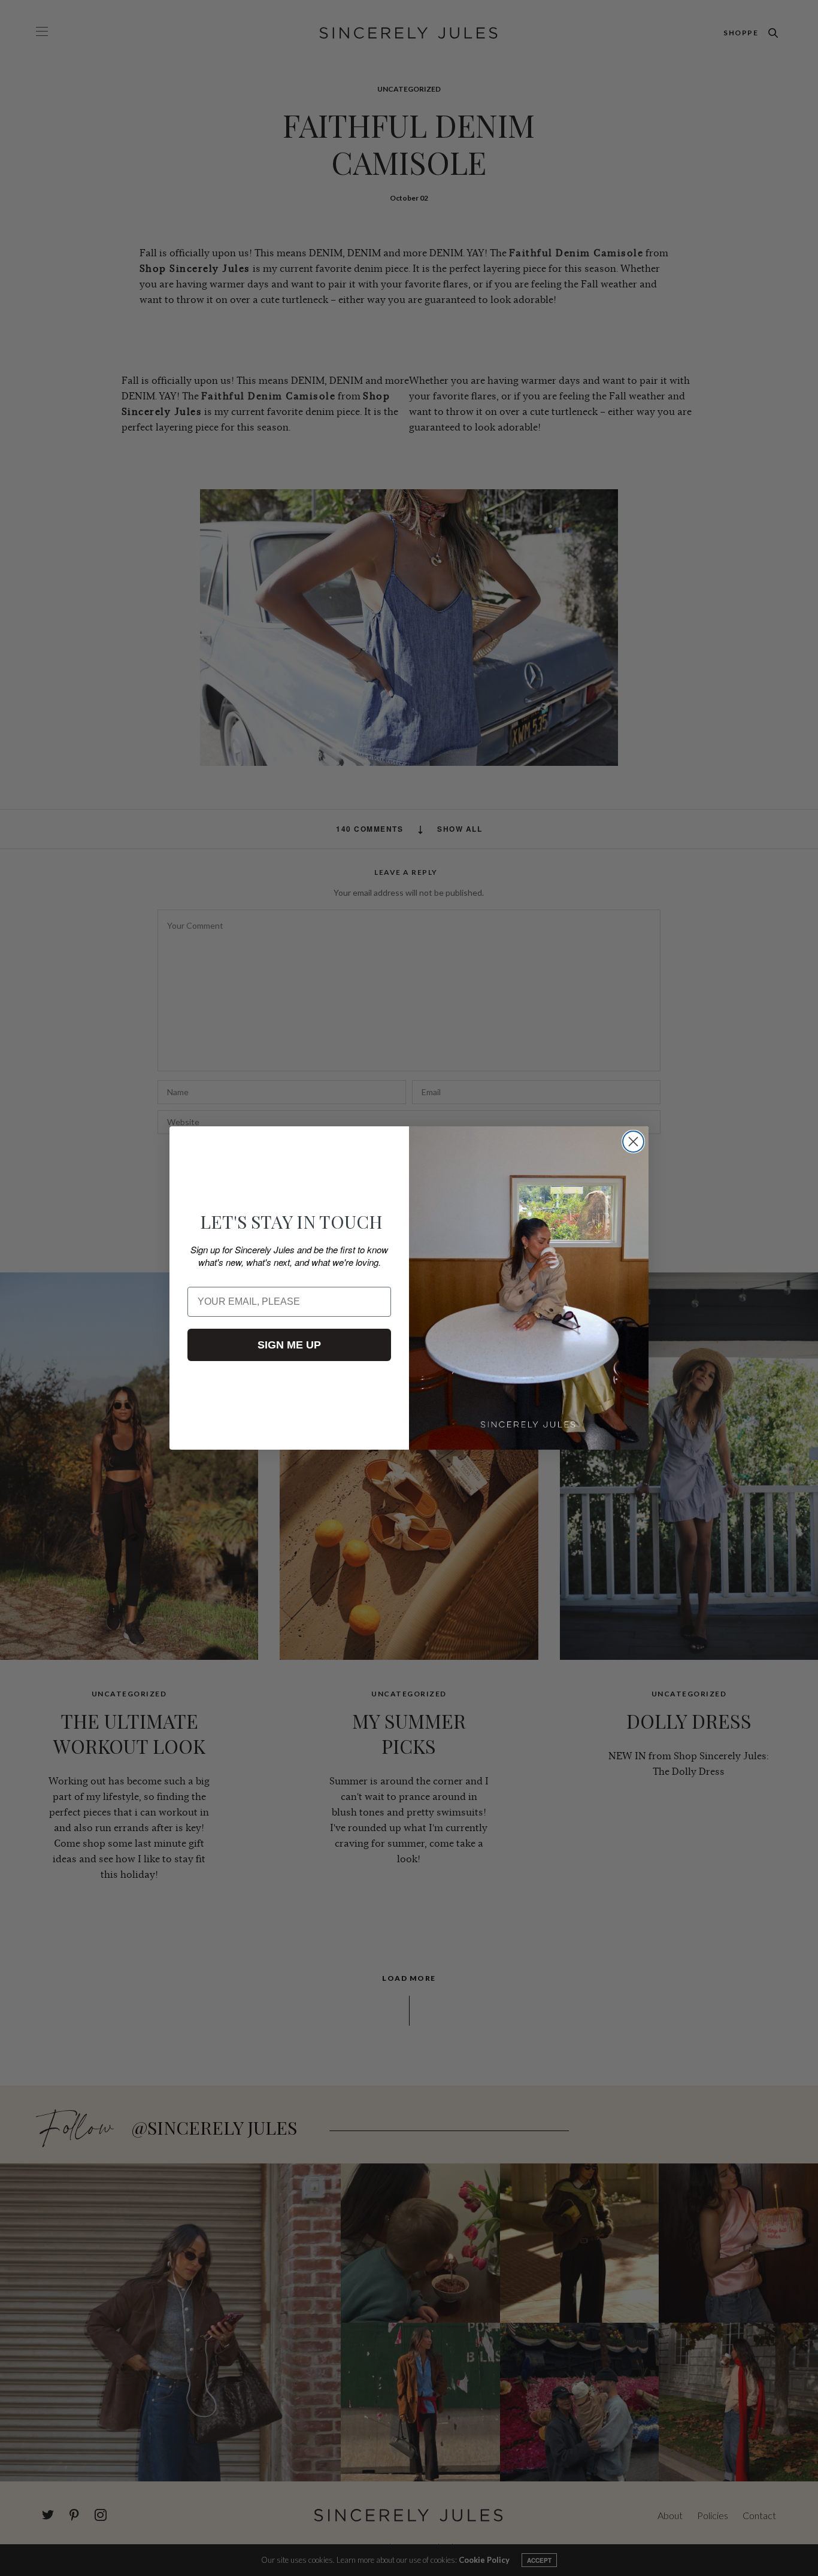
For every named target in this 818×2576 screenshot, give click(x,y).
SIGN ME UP (289, 1345)
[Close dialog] (633, 1142)
